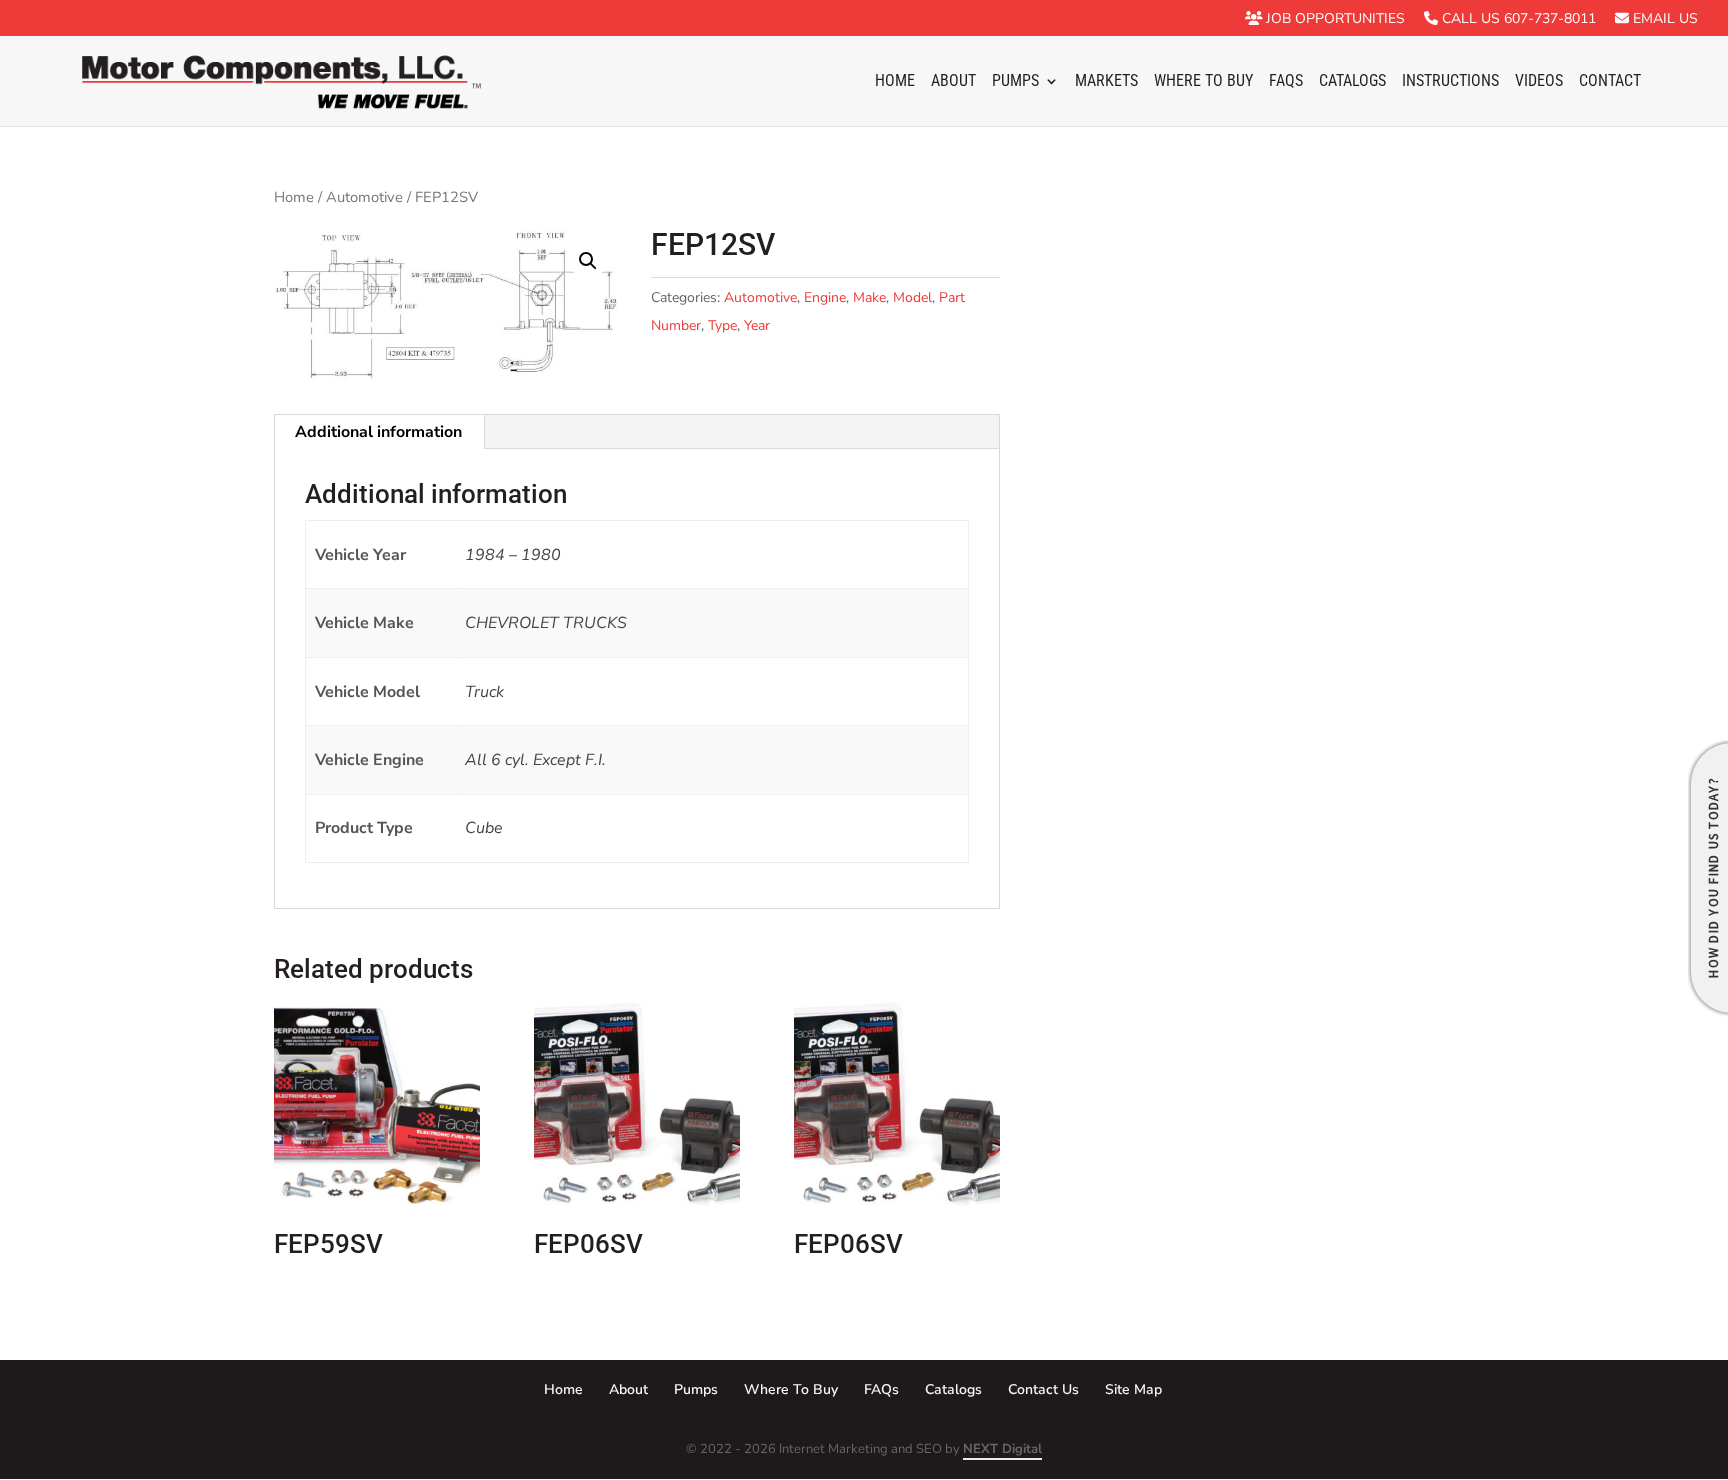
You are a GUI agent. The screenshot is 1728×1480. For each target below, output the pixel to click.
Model (912, 297)
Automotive (364, 197)
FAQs (1286, 82)
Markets (1106, 82)
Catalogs (1352, 82)
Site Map (1133, 1389)
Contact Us (1043, 1389)
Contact (1610, 82)
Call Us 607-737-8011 (1517, 19)
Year (757, 325)
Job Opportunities (1333, 19)
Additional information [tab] (378, 432)
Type (722, 325)
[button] (588, 261)
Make (869, 297)
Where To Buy (1203, 82)
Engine (825, 297)
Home (895, 82)
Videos (1539, 82)
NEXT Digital (1002, 1449)
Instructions (1450, 82)
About (953, 82)
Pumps (1015, 82)
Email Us (1663, 19)
